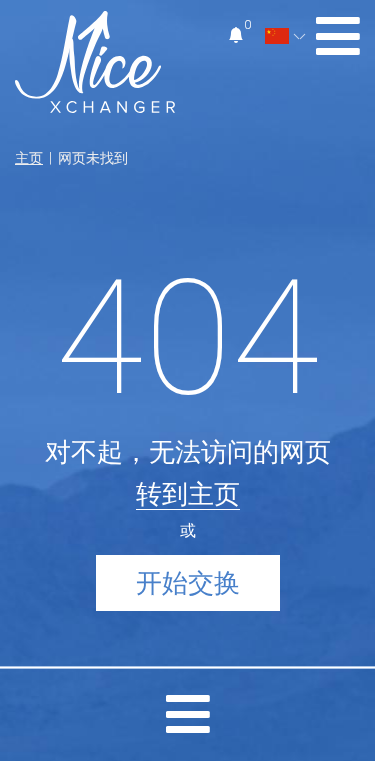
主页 (29, 158)
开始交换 (188, 583)
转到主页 (188, 494)
